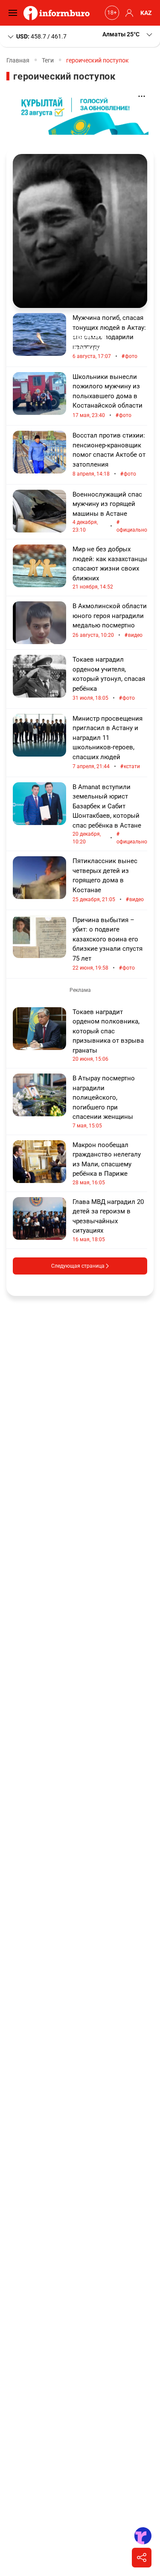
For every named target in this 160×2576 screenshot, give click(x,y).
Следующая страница (79, 1266)
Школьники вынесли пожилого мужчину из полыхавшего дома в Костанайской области (108, 396)
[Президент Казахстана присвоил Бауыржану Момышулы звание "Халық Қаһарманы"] (80, 231)
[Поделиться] (142, 2558)
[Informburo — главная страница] (59, 13)
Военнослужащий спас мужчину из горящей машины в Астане (110, 512)
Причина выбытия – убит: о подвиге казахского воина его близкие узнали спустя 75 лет (108, 944)
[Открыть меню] (15, 13)
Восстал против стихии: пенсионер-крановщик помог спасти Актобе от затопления (109, 455)
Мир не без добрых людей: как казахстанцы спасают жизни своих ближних (110, 568)
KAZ (146, 13)
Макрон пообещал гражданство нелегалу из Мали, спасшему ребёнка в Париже (107, 1163)
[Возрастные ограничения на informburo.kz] (111, 13)
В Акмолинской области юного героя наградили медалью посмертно (110, 621)
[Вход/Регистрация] (128, 13)
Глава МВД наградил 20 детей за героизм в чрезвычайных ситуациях (108, 1220)
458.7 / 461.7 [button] (41, 36)
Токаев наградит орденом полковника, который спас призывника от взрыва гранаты (108, 1035)
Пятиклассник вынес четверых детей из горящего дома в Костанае (108, 880)
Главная (18, 60)
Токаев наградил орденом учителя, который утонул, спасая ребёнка (109, 679)
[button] (128, 34)
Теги (48, 60)
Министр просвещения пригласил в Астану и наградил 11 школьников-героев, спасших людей (108, 743)
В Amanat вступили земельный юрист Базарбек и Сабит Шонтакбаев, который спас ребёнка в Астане (110, 814)
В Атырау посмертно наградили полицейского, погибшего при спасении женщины (104, 1102)
